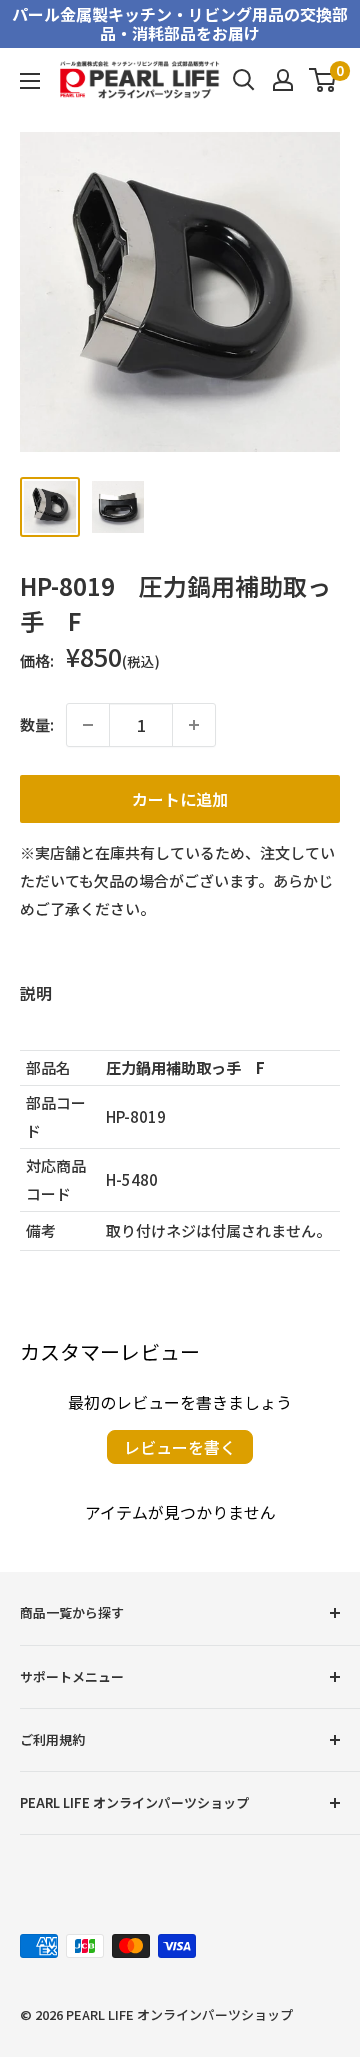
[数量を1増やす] (194, 725)
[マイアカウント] (283, 80)
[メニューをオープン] (30, 81)
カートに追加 (180, 799)
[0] (323, 80)
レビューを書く (180, 1447)
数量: (37, 724)
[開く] (244, 80)
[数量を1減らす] (88, 725)
